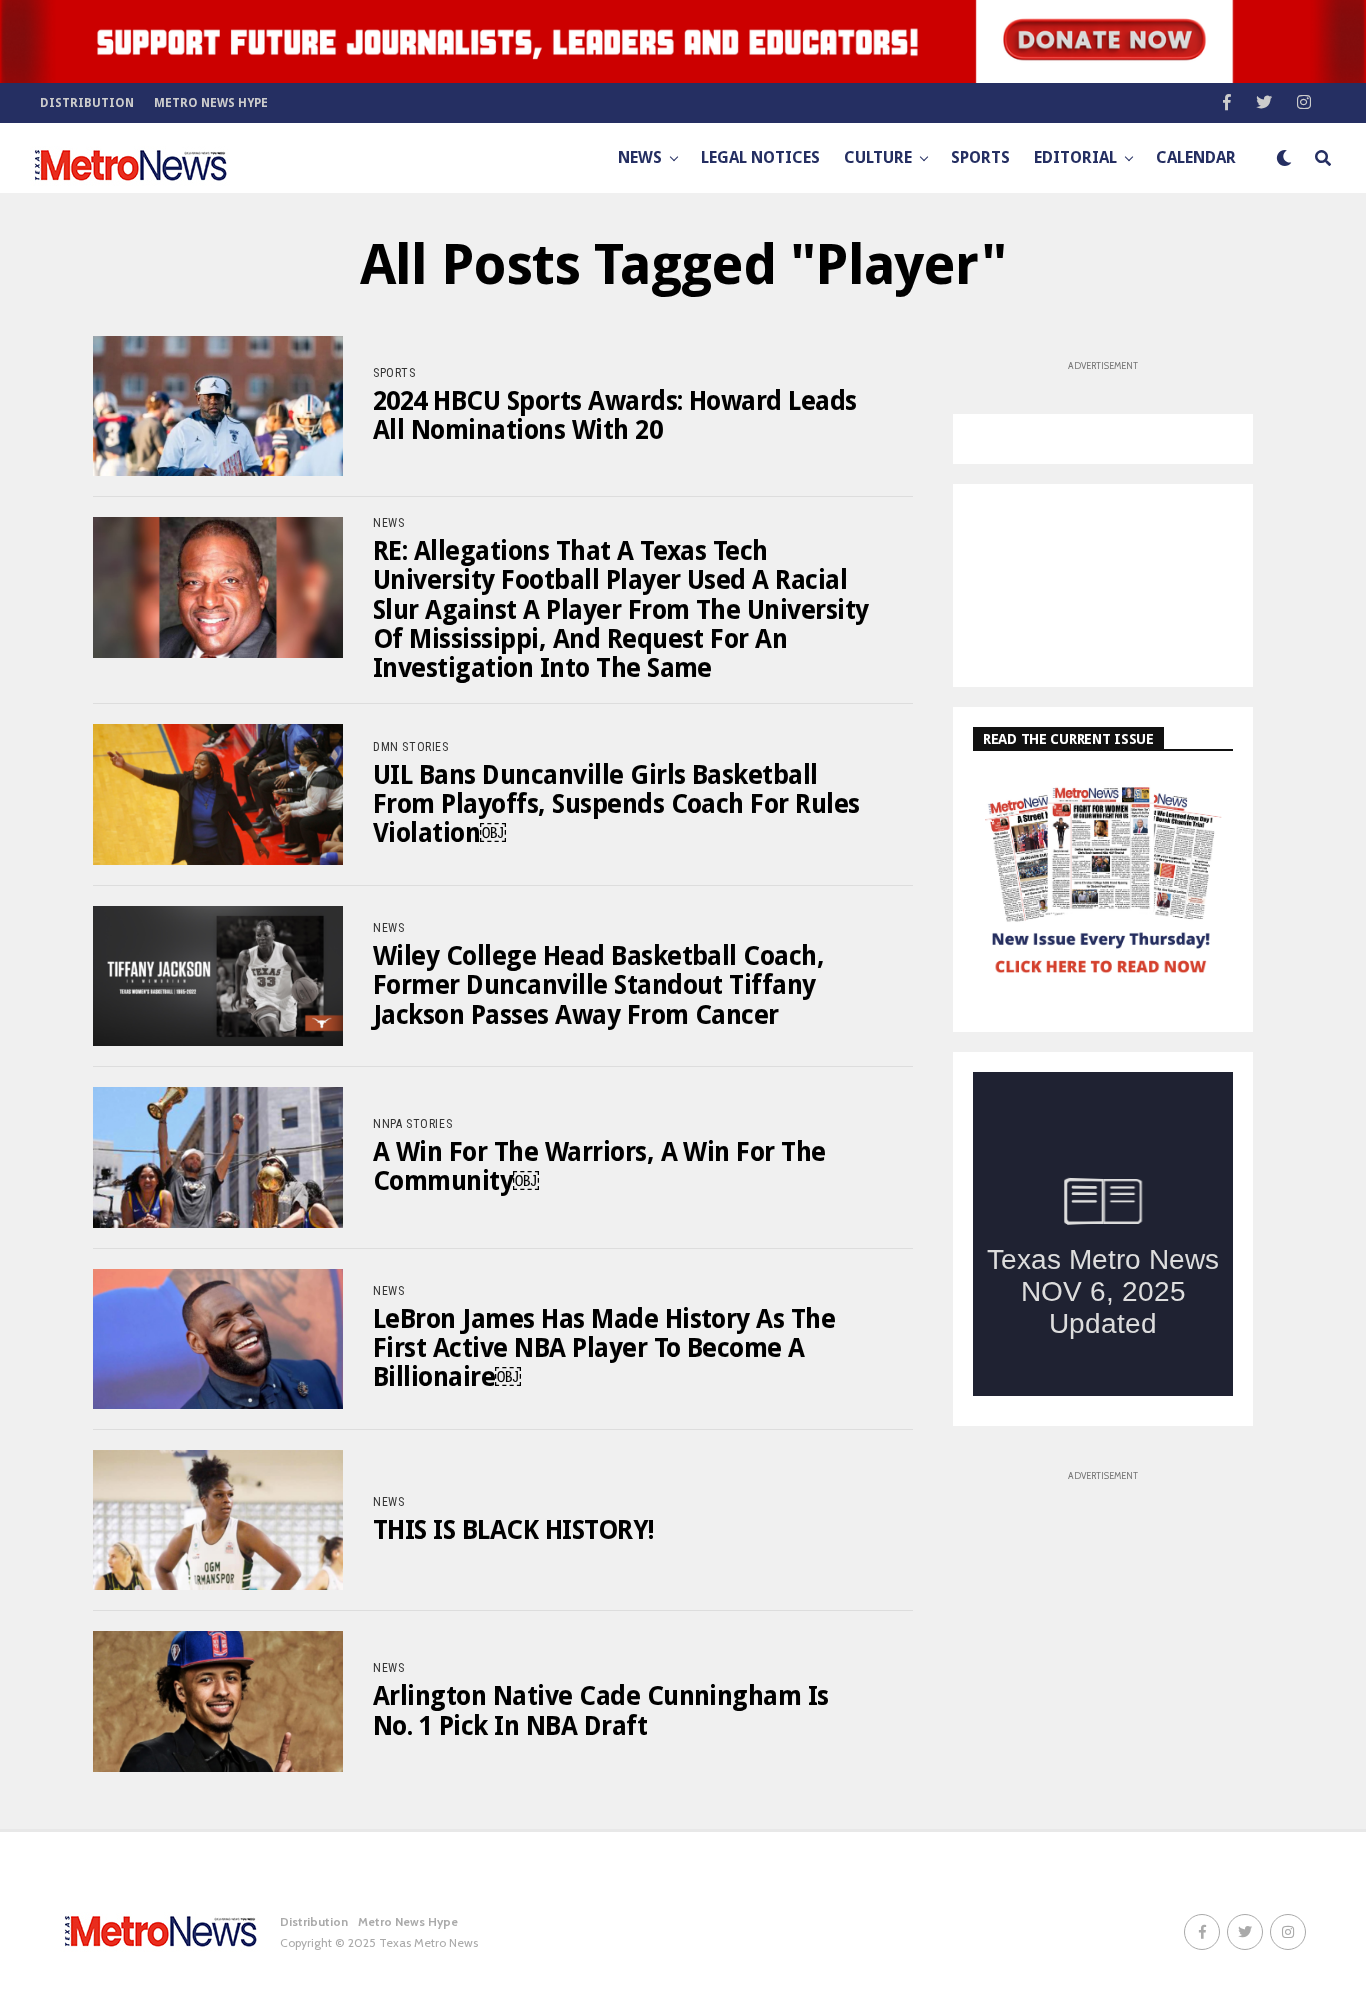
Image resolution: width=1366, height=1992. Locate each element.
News (640, 157)
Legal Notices (760, 157)
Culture (878, 157)
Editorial (1075, 157)
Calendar (1196, 157)
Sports (980, 157)
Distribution (87, 103)
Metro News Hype (211, 103)
